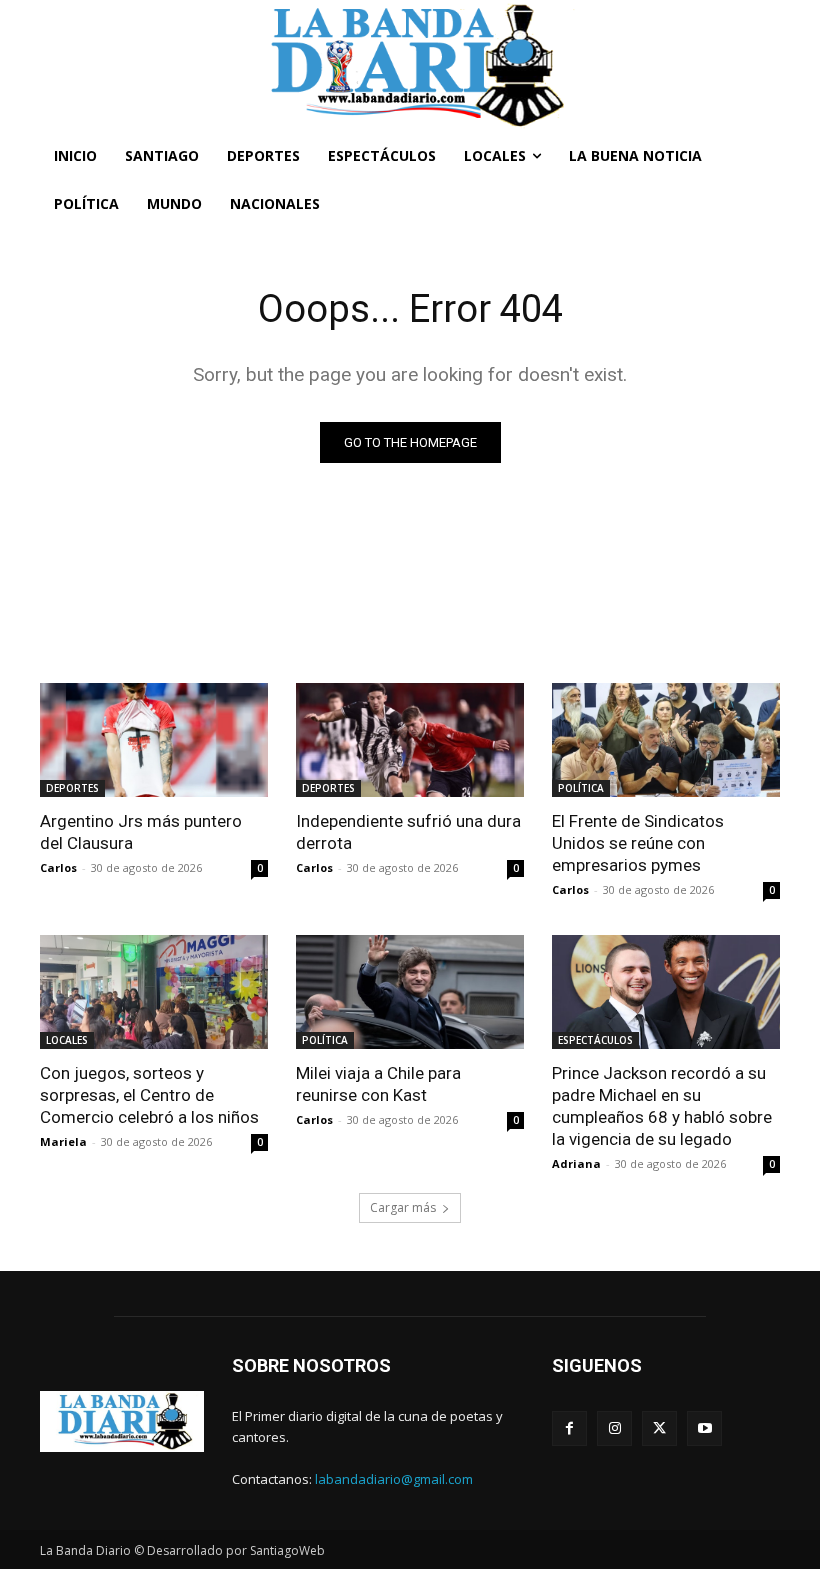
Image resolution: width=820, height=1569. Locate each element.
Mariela (63, 1141)
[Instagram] (614, 1428)
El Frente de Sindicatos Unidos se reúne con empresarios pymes (638, 843)
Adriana (576, 1163)
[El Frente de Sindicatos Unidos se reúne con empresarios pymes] (666, 740)
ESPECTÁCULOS (595, 1040)
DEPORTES (72, 788)
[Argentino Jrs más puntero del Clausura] (154, 740)
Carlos (58, 867)
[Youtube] (704, 1428)
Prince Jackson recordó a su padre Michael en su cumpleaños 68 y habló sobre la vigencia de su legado (662, 1106)
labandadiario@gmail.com (394, 1479)
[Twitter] (659, 1428)
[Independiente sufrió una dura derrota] (410, 740)
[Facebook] (569, 1428)
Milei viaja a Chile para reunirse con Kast (378, 1084)
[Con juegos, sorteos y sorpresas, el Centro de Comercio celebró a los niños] (154, 992)
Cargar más (403, 1207)
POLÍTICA (581, 788)
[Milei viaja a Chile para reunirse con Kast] (410, 992)
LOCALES (67, 1040)
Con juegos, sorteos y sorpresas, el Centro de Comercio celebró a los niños (149, 1095)
